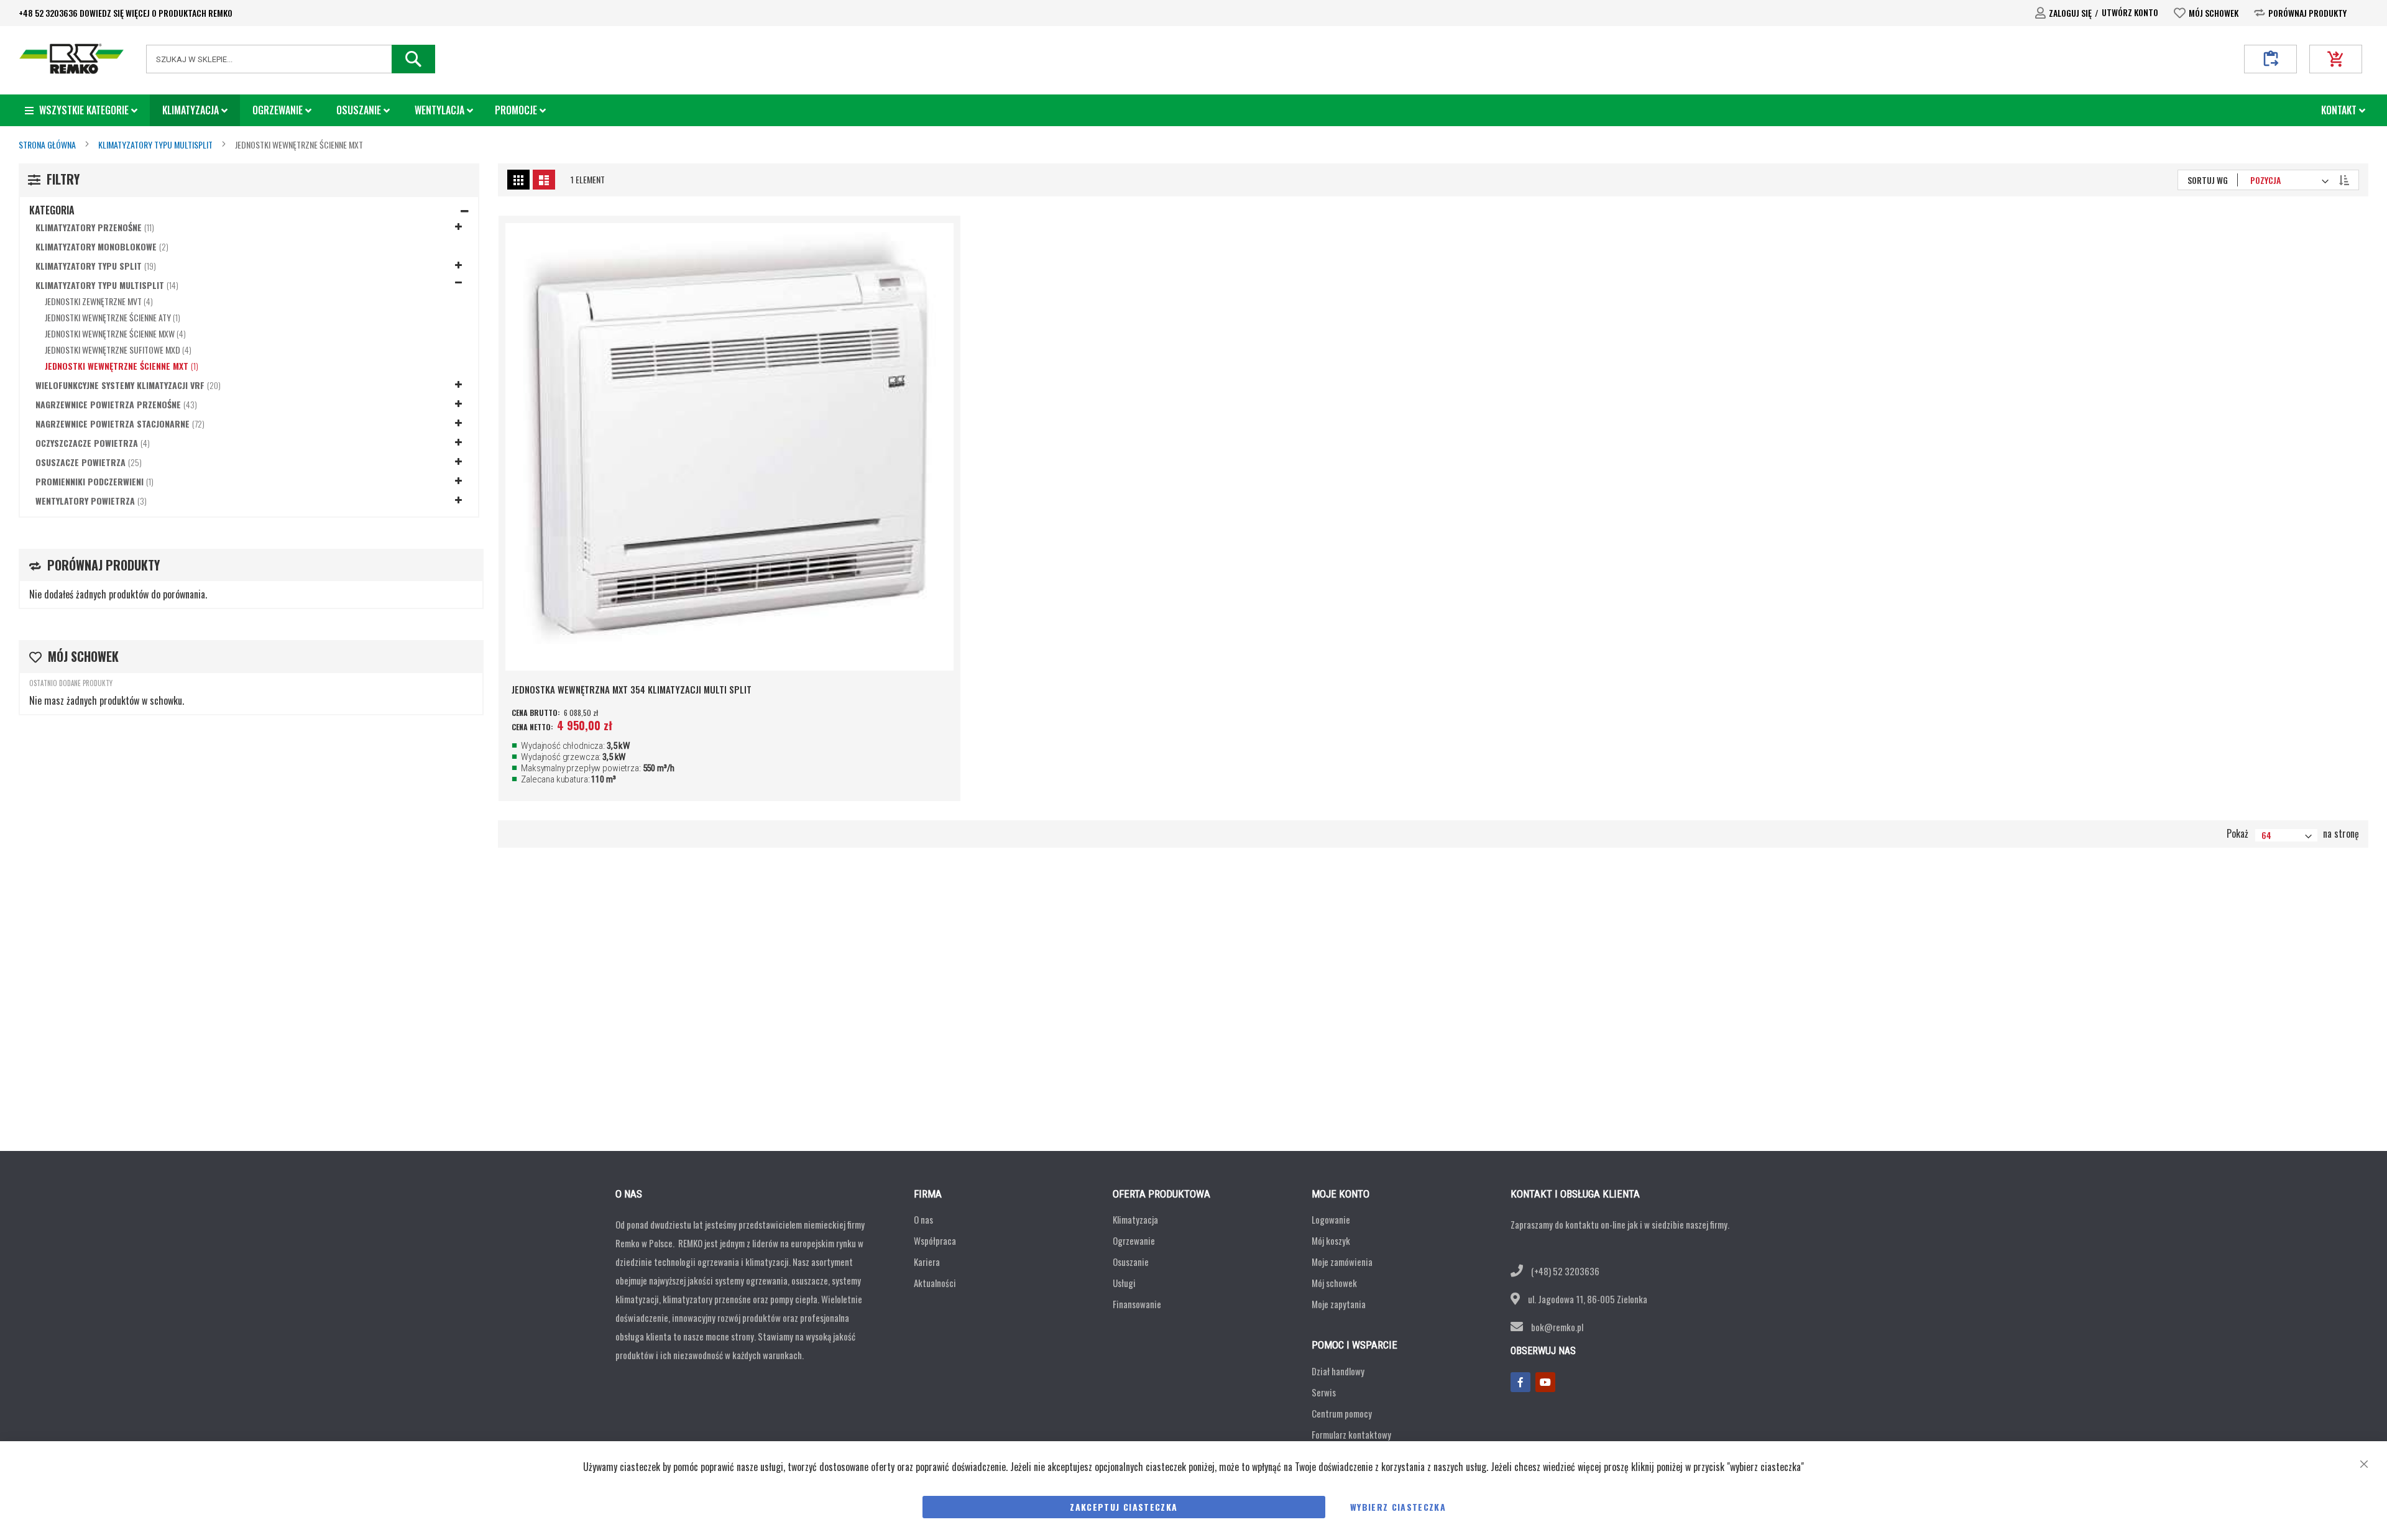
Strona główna (48, 144)
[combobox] (291, 59)
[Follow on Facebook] (1520, 1382)
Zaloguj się (2070, 13)
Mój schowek (2214, 13)
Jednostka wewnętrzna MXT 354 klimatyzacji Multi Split (632, 689)
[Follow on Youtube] (1545, 1382)
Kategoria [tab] (52, 210)
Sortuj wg (2208, 180)
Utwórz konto (2130, 12)
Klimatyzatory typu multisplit (156, 144)
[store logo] (71, 59)
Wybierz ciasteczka (1398, 1507)
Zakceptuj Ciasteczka (1124, 1507)
